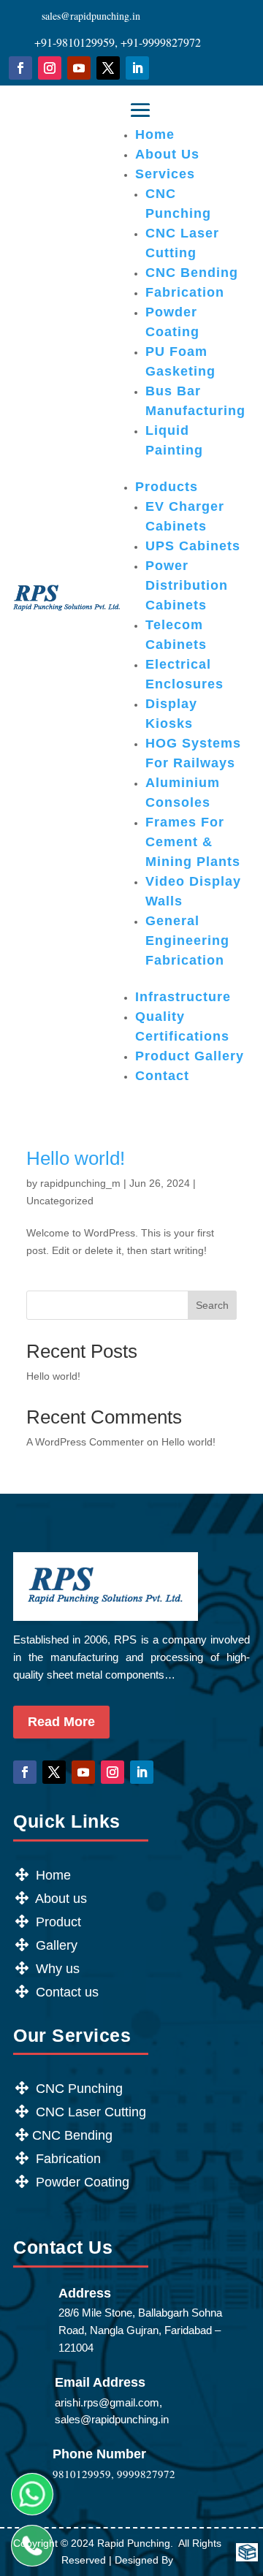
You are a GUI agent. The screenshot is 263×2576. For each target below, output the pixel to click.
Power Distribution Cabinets (187, 585)
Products (167, 487)
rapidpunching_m (80, 1183)
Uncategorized (60, 1201)
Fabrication (185, 292)
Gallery (57, 1945)
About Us (167, 154)
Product (57, 1922)
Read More (61, 1722)
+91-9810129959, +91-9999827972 (118, 42)
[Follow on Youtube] (79, 68)
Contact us (65, 1992)
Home (155, 134)
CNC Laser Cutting (89, 2112)
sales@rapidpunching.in (91, 16)
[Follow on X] (108, 68)
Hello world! (76, 1158)
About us (60, 1899)
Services (165, 174)
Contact (162, 1076)
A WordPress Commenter (85, 1442)
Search (212, 1305)
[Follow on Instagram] (50, 68)
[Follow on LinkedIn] (137, 68)
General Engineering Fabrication (187, 941)
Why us (56, 1969)
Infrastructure (183, 997)
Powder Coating (81, 2182)
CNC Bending (192, 273)
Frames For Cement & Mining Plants (193, 842)
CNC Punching (79, 2089)
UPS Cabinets (193, 546)
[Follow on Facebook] (20, 68)
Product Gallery (190, 1056)
